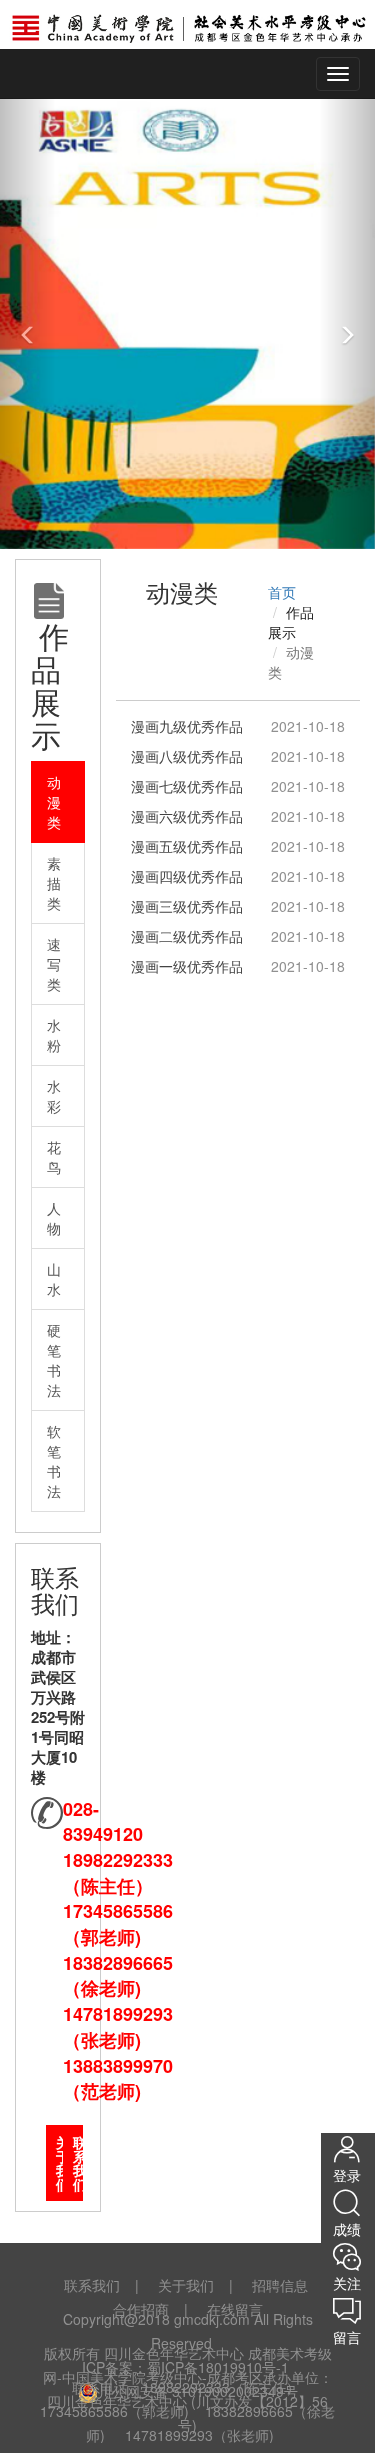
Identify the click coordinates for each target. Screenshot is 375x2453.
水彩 (54, 1096)
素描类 (54, 883)
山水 (54, 1279)
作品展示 (291, 622)
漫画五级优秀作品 (187, 846)
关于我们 (61, 2163)
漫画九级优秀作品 (187, 726)
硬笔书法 (54, 1360)
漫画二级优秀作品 (187, 936)
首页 (282, 592)
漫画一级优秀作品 (187, 966)
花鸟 (54, 1157)
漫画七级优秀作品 (187, 786)
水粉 (54, 1035)
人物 (54, 1218)
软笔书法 (54, 1461)
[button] (28, 323)
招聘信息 (280, 2285)
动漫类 (54, 802)
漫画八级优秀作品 (187, 756)
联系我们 (78, 2163)
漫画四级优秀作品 (187, 876)
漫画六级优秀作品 (187, 816)
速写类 (54, 964)
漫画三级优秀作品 (187, 906)
